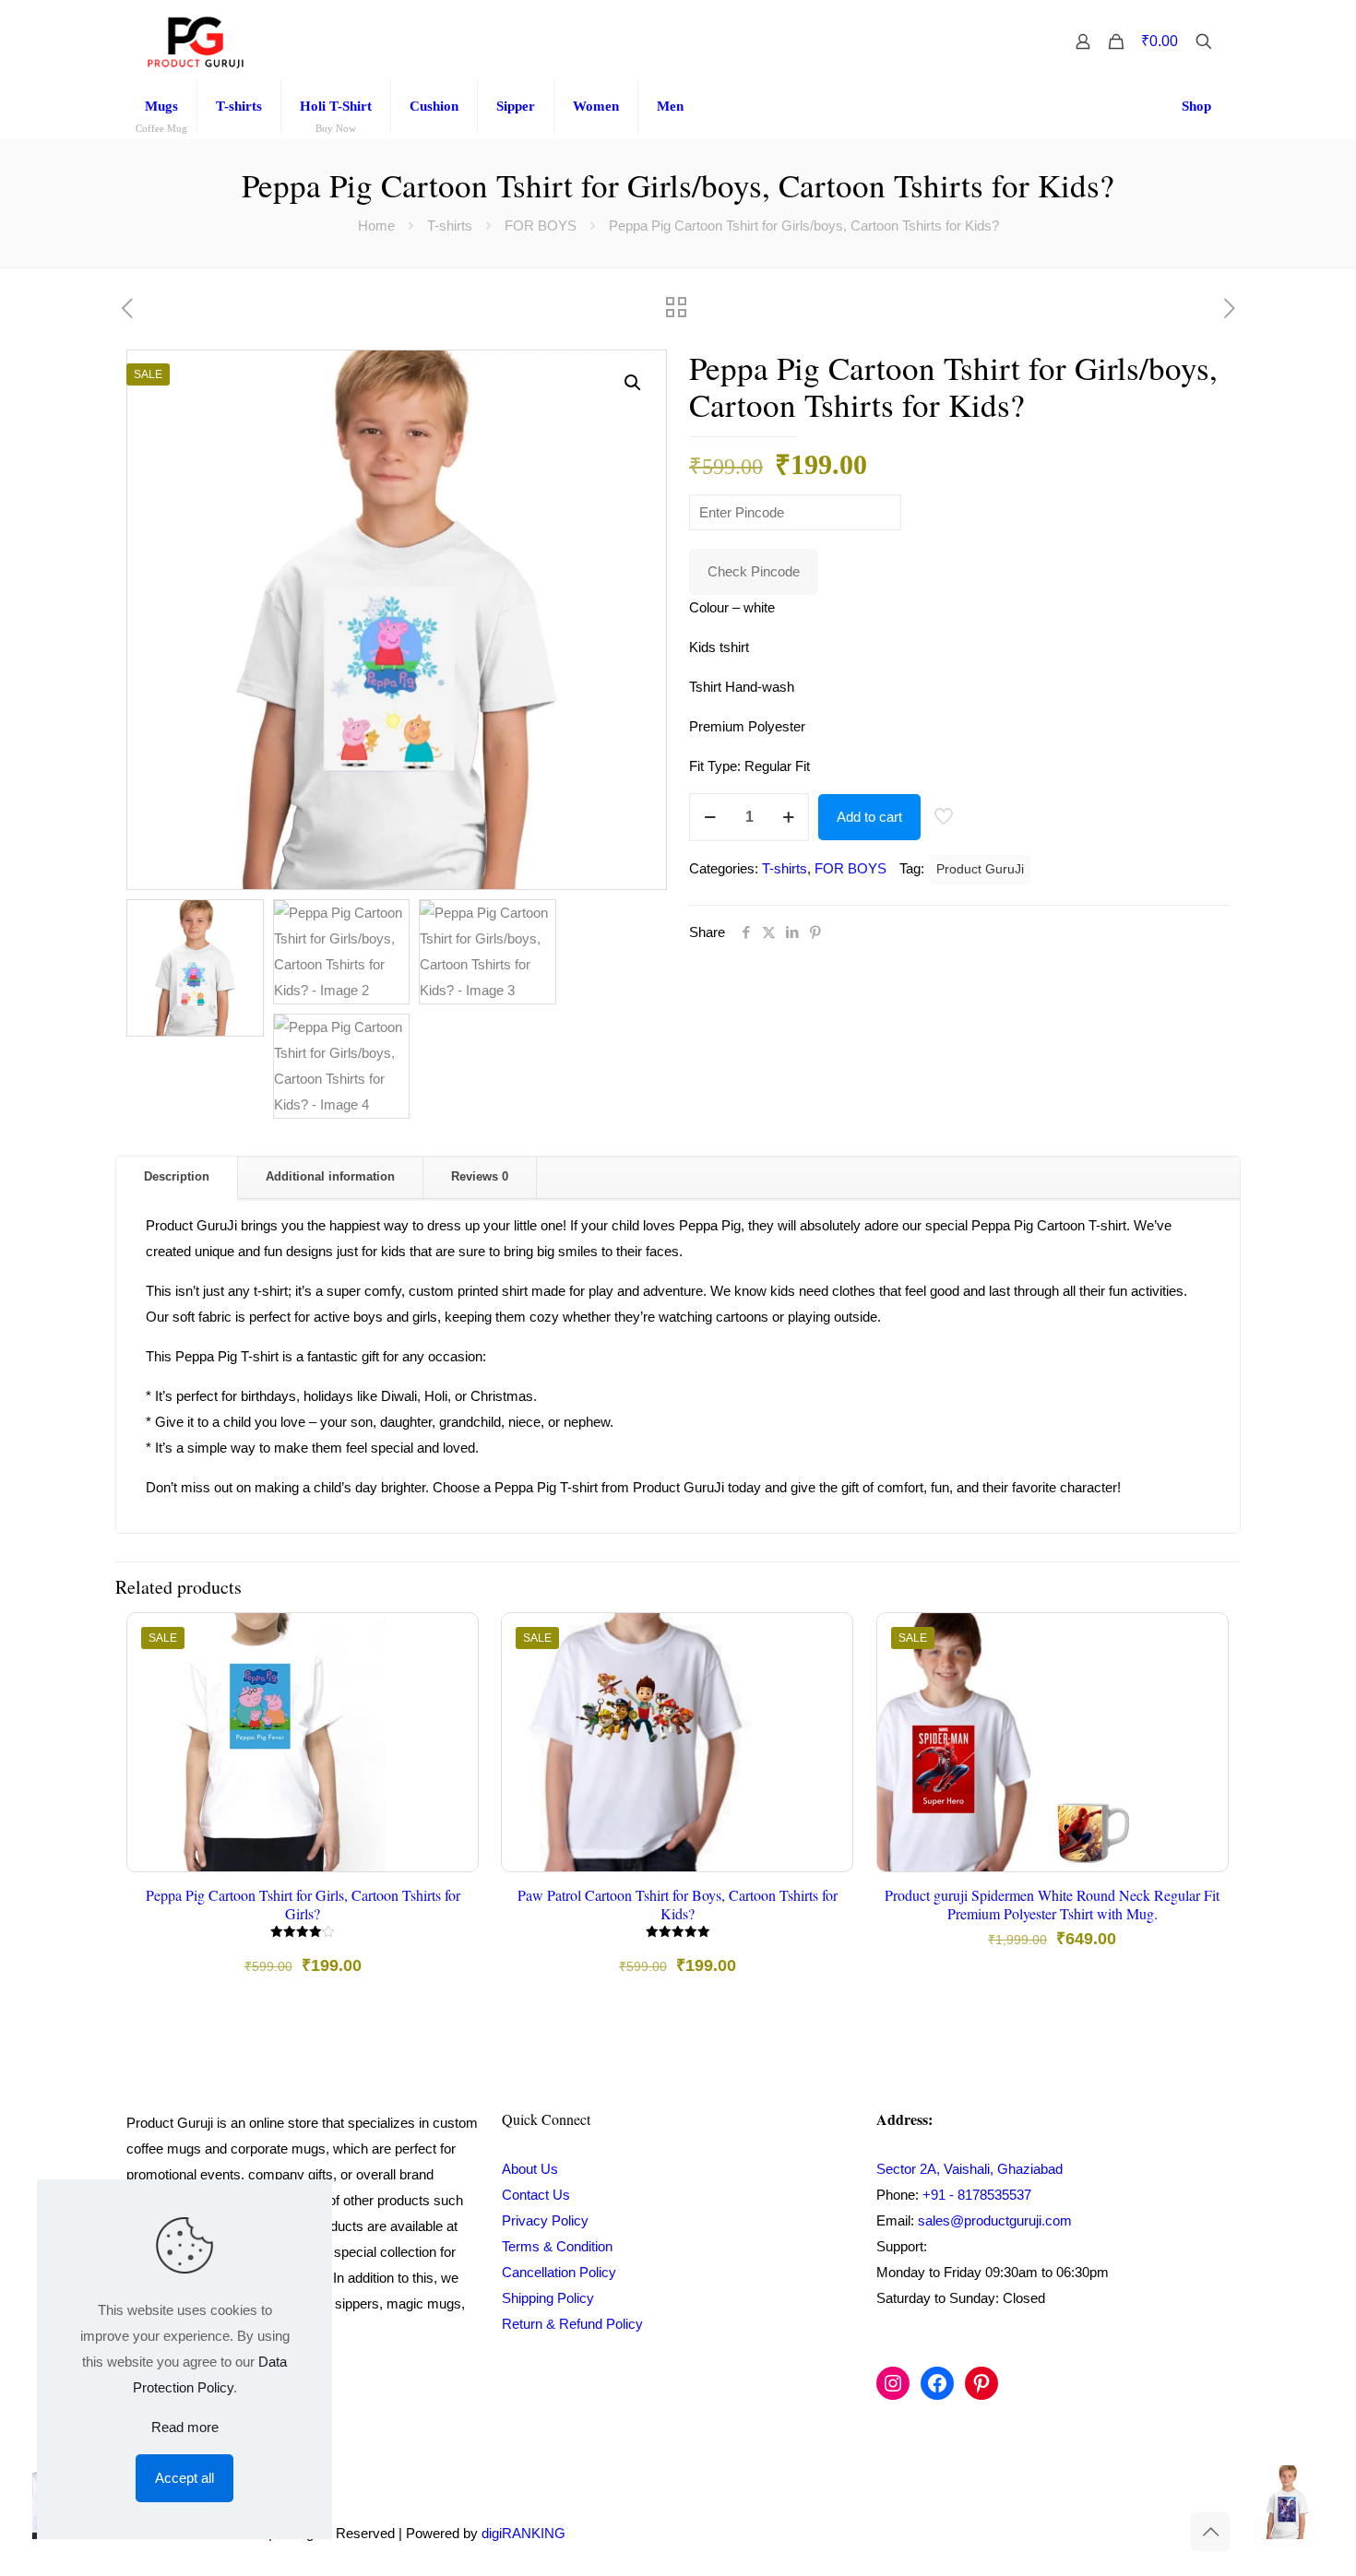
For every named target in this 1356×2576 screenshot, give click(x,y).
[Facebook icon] (1109, 2533)
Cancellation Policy (559, 2272)
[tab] (177, 1177)
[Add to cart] (452, 1639)
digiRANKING (523, 2533)
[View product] (452, 1679)
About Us (530, 2169)
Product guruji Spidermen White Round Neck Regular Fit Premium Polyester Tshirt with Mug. (1052, 1904)
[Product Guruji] (196, 42)
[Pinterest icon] (1148, 2533)
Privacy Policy (545, 2220)
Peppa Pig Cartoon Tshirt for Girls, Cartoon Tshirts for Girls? (303, 1904)
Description (177, 1176)
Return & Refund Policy (572, 2324)
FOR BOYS (541, 226)
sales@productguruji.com (995, 2220)
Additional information (330, 1176)
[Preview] (452, 1758)
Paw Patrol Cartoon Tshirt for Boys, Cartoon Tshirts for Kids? (678, 1904)
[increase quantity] (788, 817)
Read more (185, 2427)
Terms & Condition (557, 2246)
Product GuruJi (980, 869)
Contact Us (536, 2195)
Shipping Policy (548, 2298)
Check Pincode (754, 571)
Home (376, 226)
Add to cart (869, 817)
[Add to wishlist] (452, 1718)
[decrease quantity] (710, 817)
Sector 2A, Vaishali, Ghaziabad (969, 2169)
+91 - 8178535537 (977, 2195)
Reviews (480, 1176)
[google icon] (1166, 2533)
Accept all (184, 2478)
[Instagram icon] (1129, 2533)
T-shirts (450, 226)
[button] (634, 383)
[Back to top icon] (1210, 2532)
